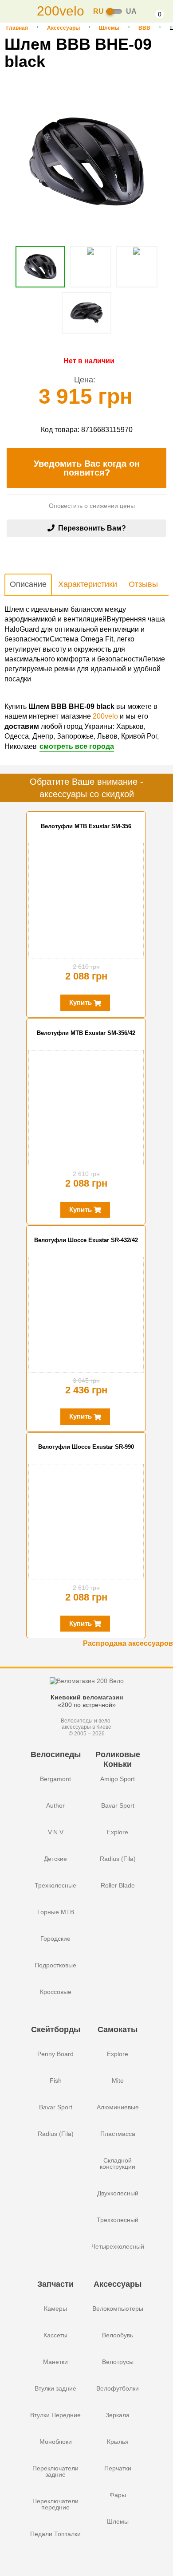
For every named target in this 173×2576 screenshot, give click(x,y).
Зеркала (118, 2415)
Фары (118, 2495)
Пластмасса (118, 2134)
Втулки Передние (55, 2415)
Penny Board (55, 2054)
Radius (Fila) (118, 1859)
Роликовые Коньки (118, 1759)
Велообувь (118, 2335)
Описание (28, 584)
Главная (17, 28)
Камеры (55, 2309)
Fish (56, 2080)
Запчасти (55, 2284)
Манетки (55, 2362)
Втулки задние (55, 2388)
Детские (55, 1859)
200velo (105, 716)
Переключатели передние (55, 2504)
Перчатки (118, 2468)
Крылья (118, 2442)
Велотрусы (118, 2362)
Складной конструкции (118, 2163)
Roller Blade (118, 1885)
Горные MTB (56, 1912)
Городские (55, 1939)
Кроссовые (56, 1992)
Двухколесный (118, 2193)
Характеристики (88, 584)
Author (55, 1805)
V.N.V (56, 1832)
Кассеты (55, 2335)
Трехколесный (118, 2220)
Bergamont (55, 1779)
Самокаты (118, 2029)
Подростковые (55, 1965)
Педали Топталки (55, 2534)
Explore (118, 1832)
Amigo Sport (118, 1779)
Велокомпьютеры (118, 2309)
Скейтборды (56, 2029)
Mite (118, 2080)
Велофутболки (118, 2388)
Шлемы (109, 28)
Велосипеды (56, 1754)
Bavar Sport (118, 1805)
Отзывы (143, 584)
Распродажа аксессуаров (128, 1643)
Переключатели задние (55, 2471)
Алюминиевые (118, 2107)
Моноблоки (56, 2442)
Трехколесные (55, 1885)
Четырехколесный (118, 2246)
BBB (144, 28)
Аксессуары (63, 28)
